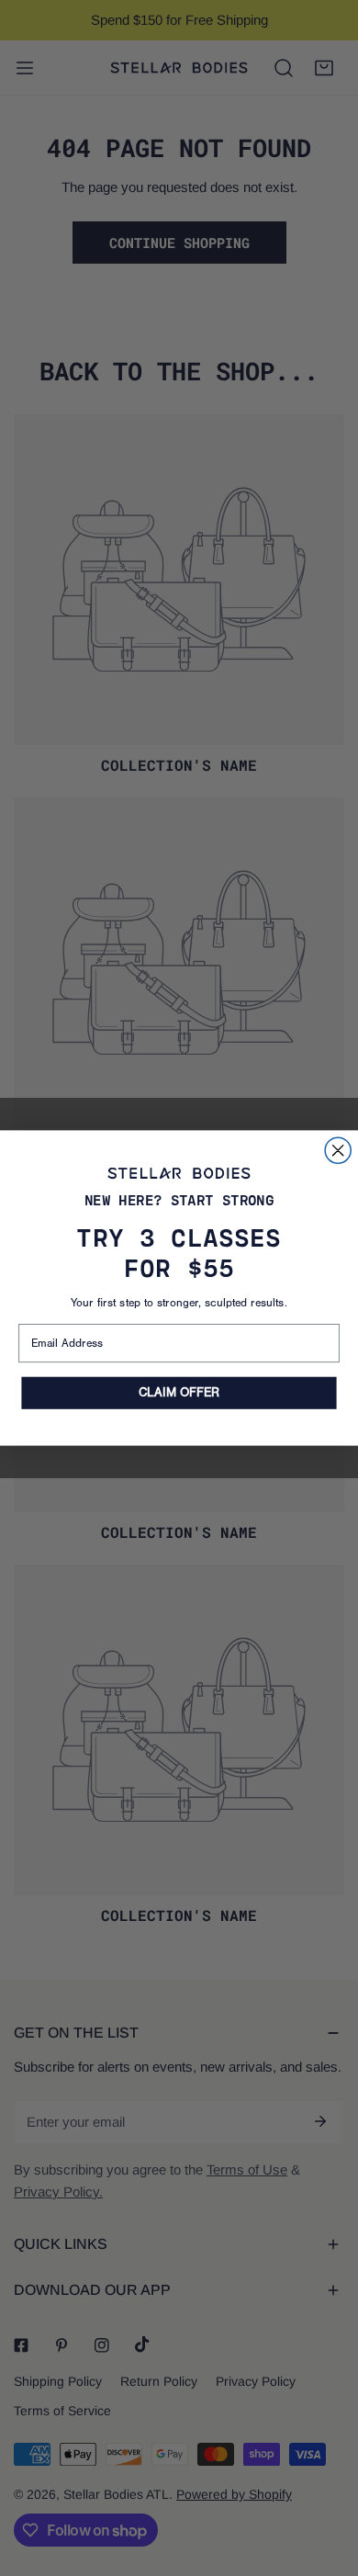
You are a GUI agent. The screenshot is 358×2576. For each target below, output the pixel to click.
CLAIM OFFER (179, 1393)
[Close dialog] (338, 1150)
